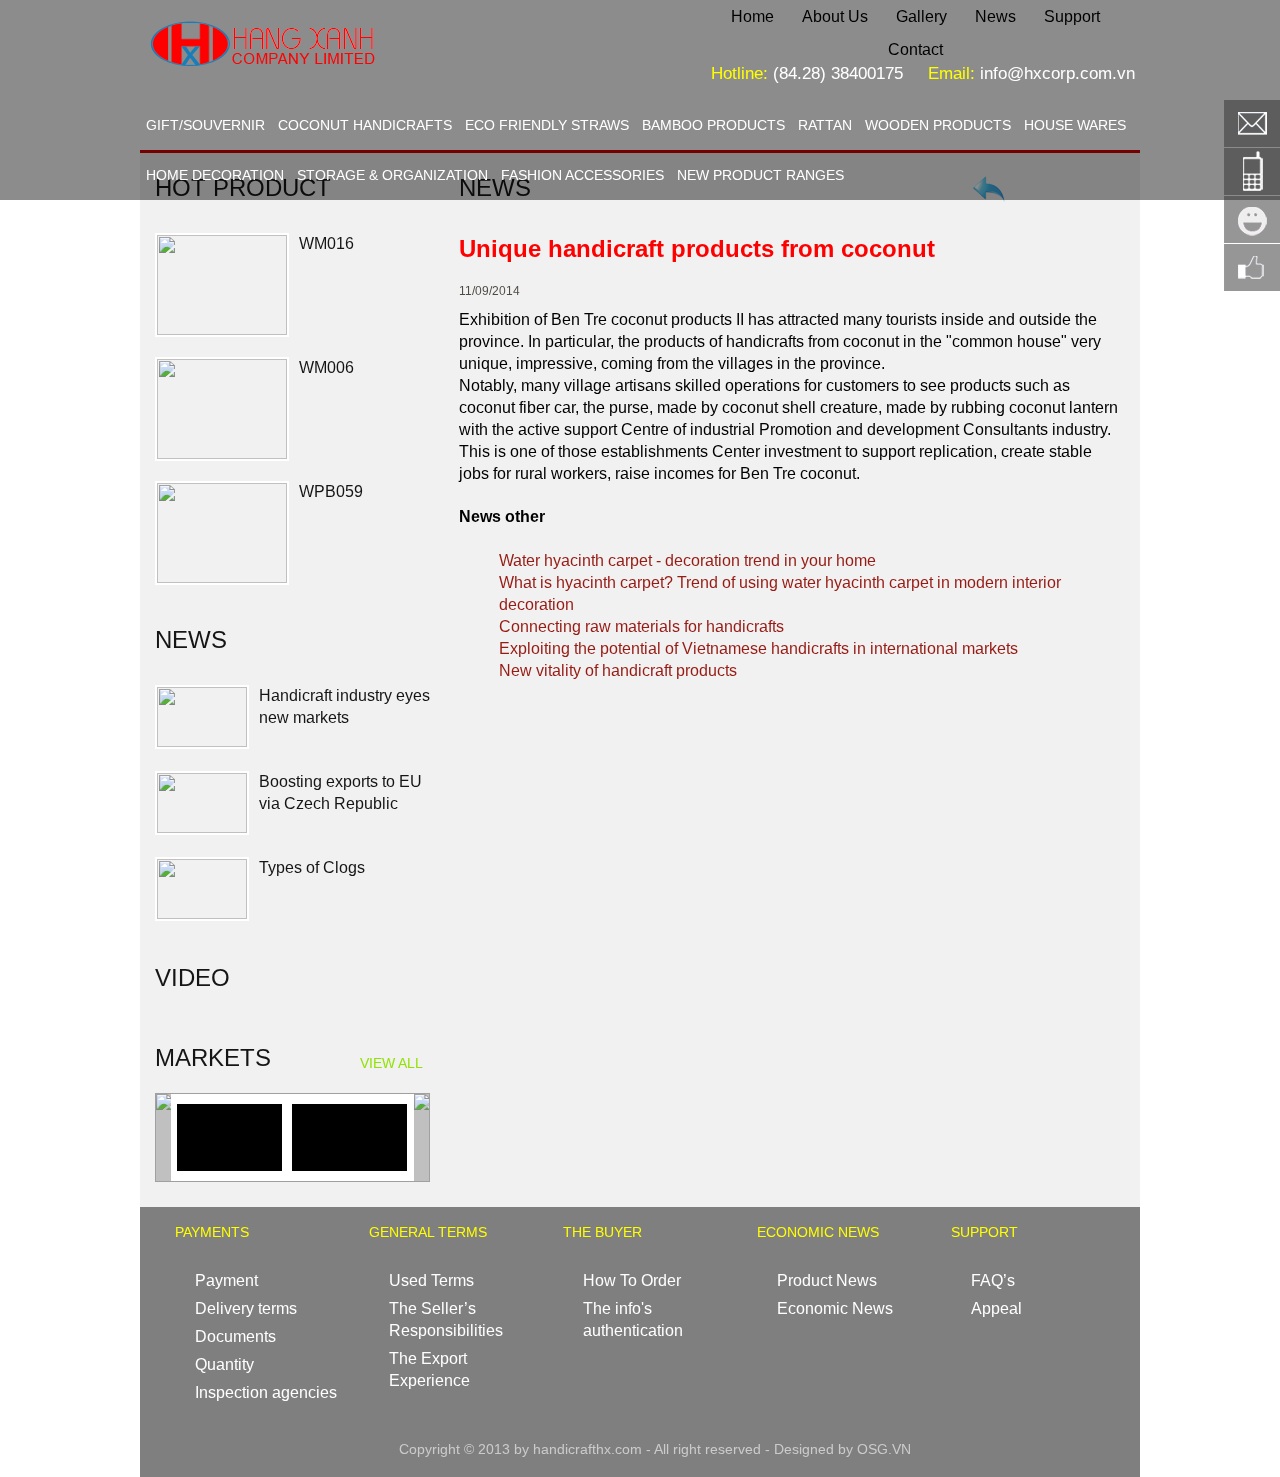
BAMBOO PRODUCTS (713, 125)
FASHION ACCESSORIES (582, 175)
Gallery (921, 16)
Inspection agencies (266, 1392)
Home (752, 16)
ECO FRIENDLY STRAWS (547, 125)
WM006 (326, 367)
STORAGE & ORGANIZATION (392, 175)
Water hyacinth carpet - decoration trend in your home (687, 560)
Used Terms (431, 1280)
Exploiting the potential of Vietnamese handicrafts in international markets (758, 648)
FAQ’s (993, 1280)
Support (1072, 16)
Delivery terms (246, 1308)
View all (391, 1063)
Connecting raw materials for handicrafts (641, 626)
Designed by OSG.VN (842, 1449)
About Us (835, 16)
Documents (235, 1336)
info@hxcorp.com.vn (1057, 73)
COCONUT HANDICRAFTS (365, 125)
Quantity (224, 1364)
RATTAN (825, 125)
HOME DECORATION (215, 175)
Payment (226, 1280)
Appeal (996, 1308)
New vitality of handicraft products (618, 670)
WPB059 (331, 491)
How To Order (632, 1280)
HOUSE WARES (1075, 125)
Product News (827, 1280)
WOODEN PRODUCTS (938, 125)
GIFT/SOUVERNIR (205, 125)
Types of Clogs (312, 867)
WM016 (326, 243)
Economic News (835, 1308)
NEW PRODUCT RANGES (760, 175)
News (995, 16)
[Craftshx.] (326, 84)
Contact (915, 49)
